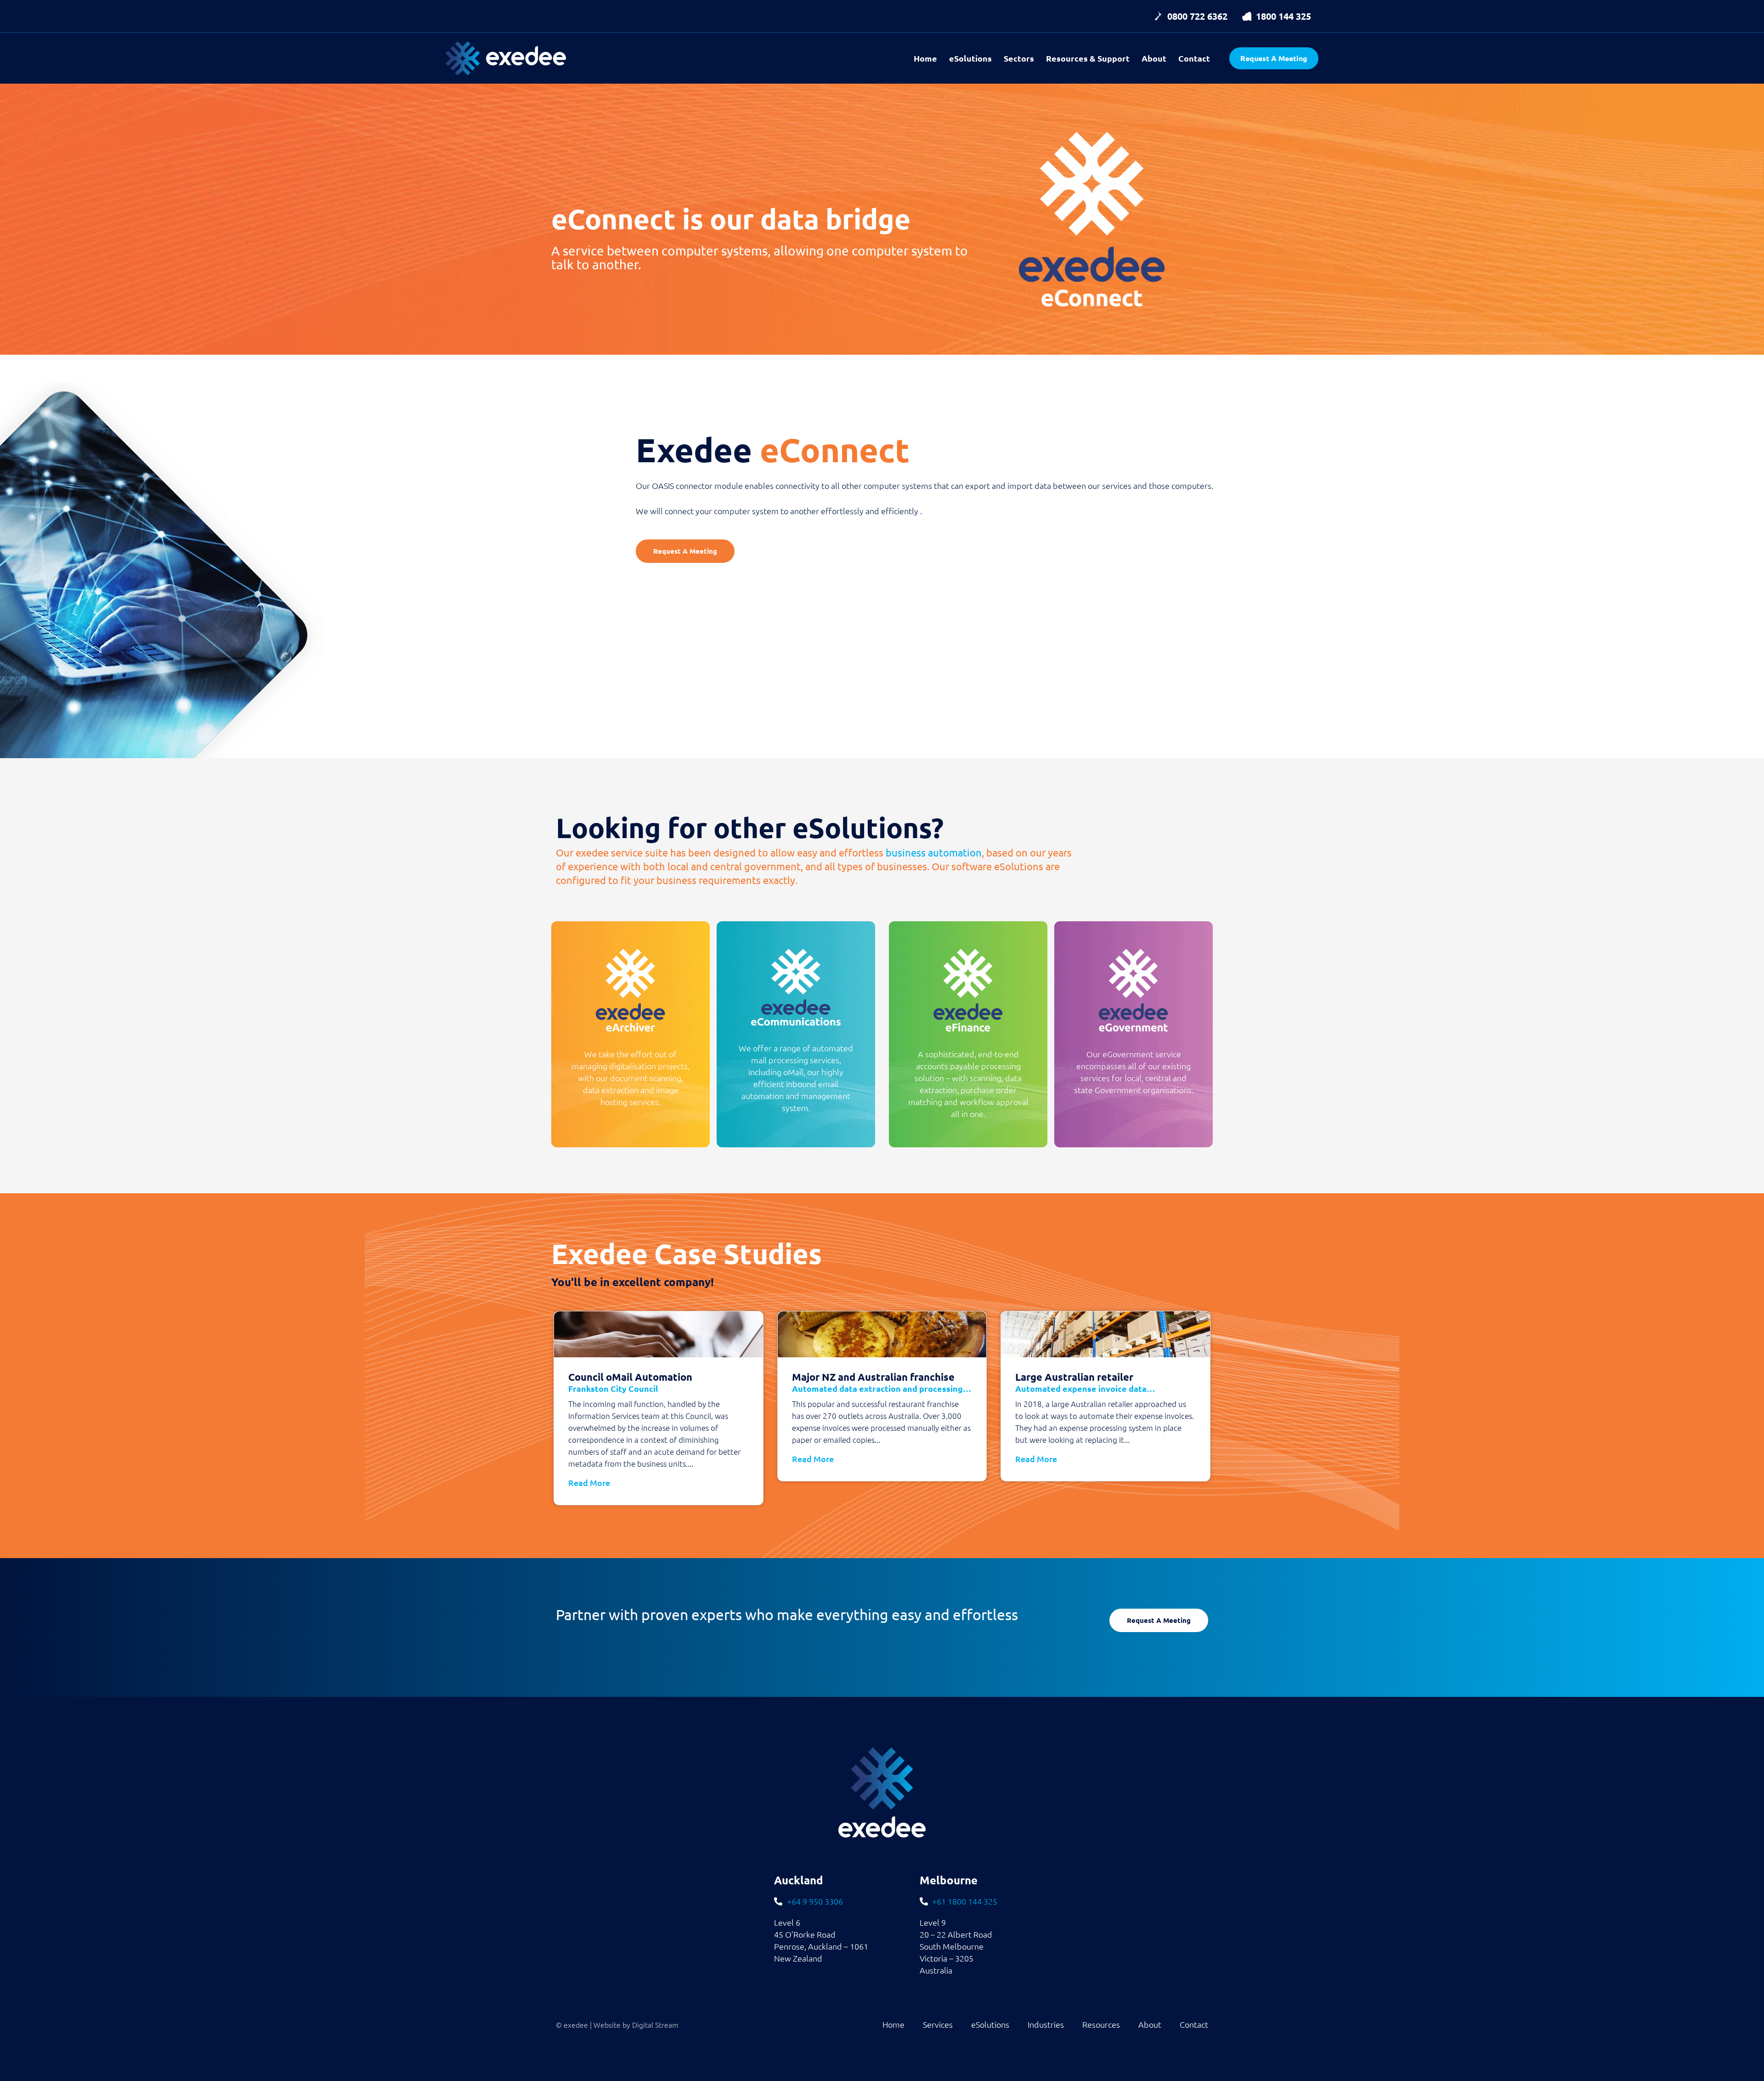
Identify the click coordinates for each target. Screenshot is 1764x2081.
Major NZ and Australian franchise (882, 1382)
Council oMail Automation (630, 1382)
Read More (589, 1483)
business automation (934, 852)
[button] (1190, 16)
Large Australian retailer (1085, 1382)
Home (925, 58)
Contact (1194, 58)
